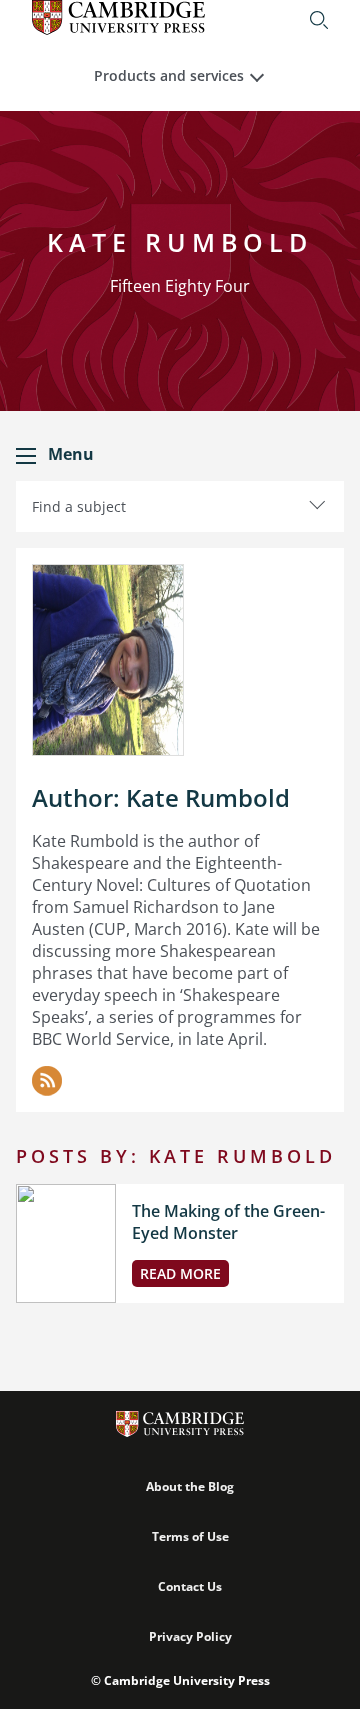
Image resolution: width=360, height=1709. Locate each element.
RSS (47, 1081)
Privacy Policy (190, 1636)
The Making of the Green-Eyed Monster (228, 1222)
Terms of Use (190, 1536)
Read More (180, 1273)
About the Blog (190, 1486)
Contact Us (190, 1586)
